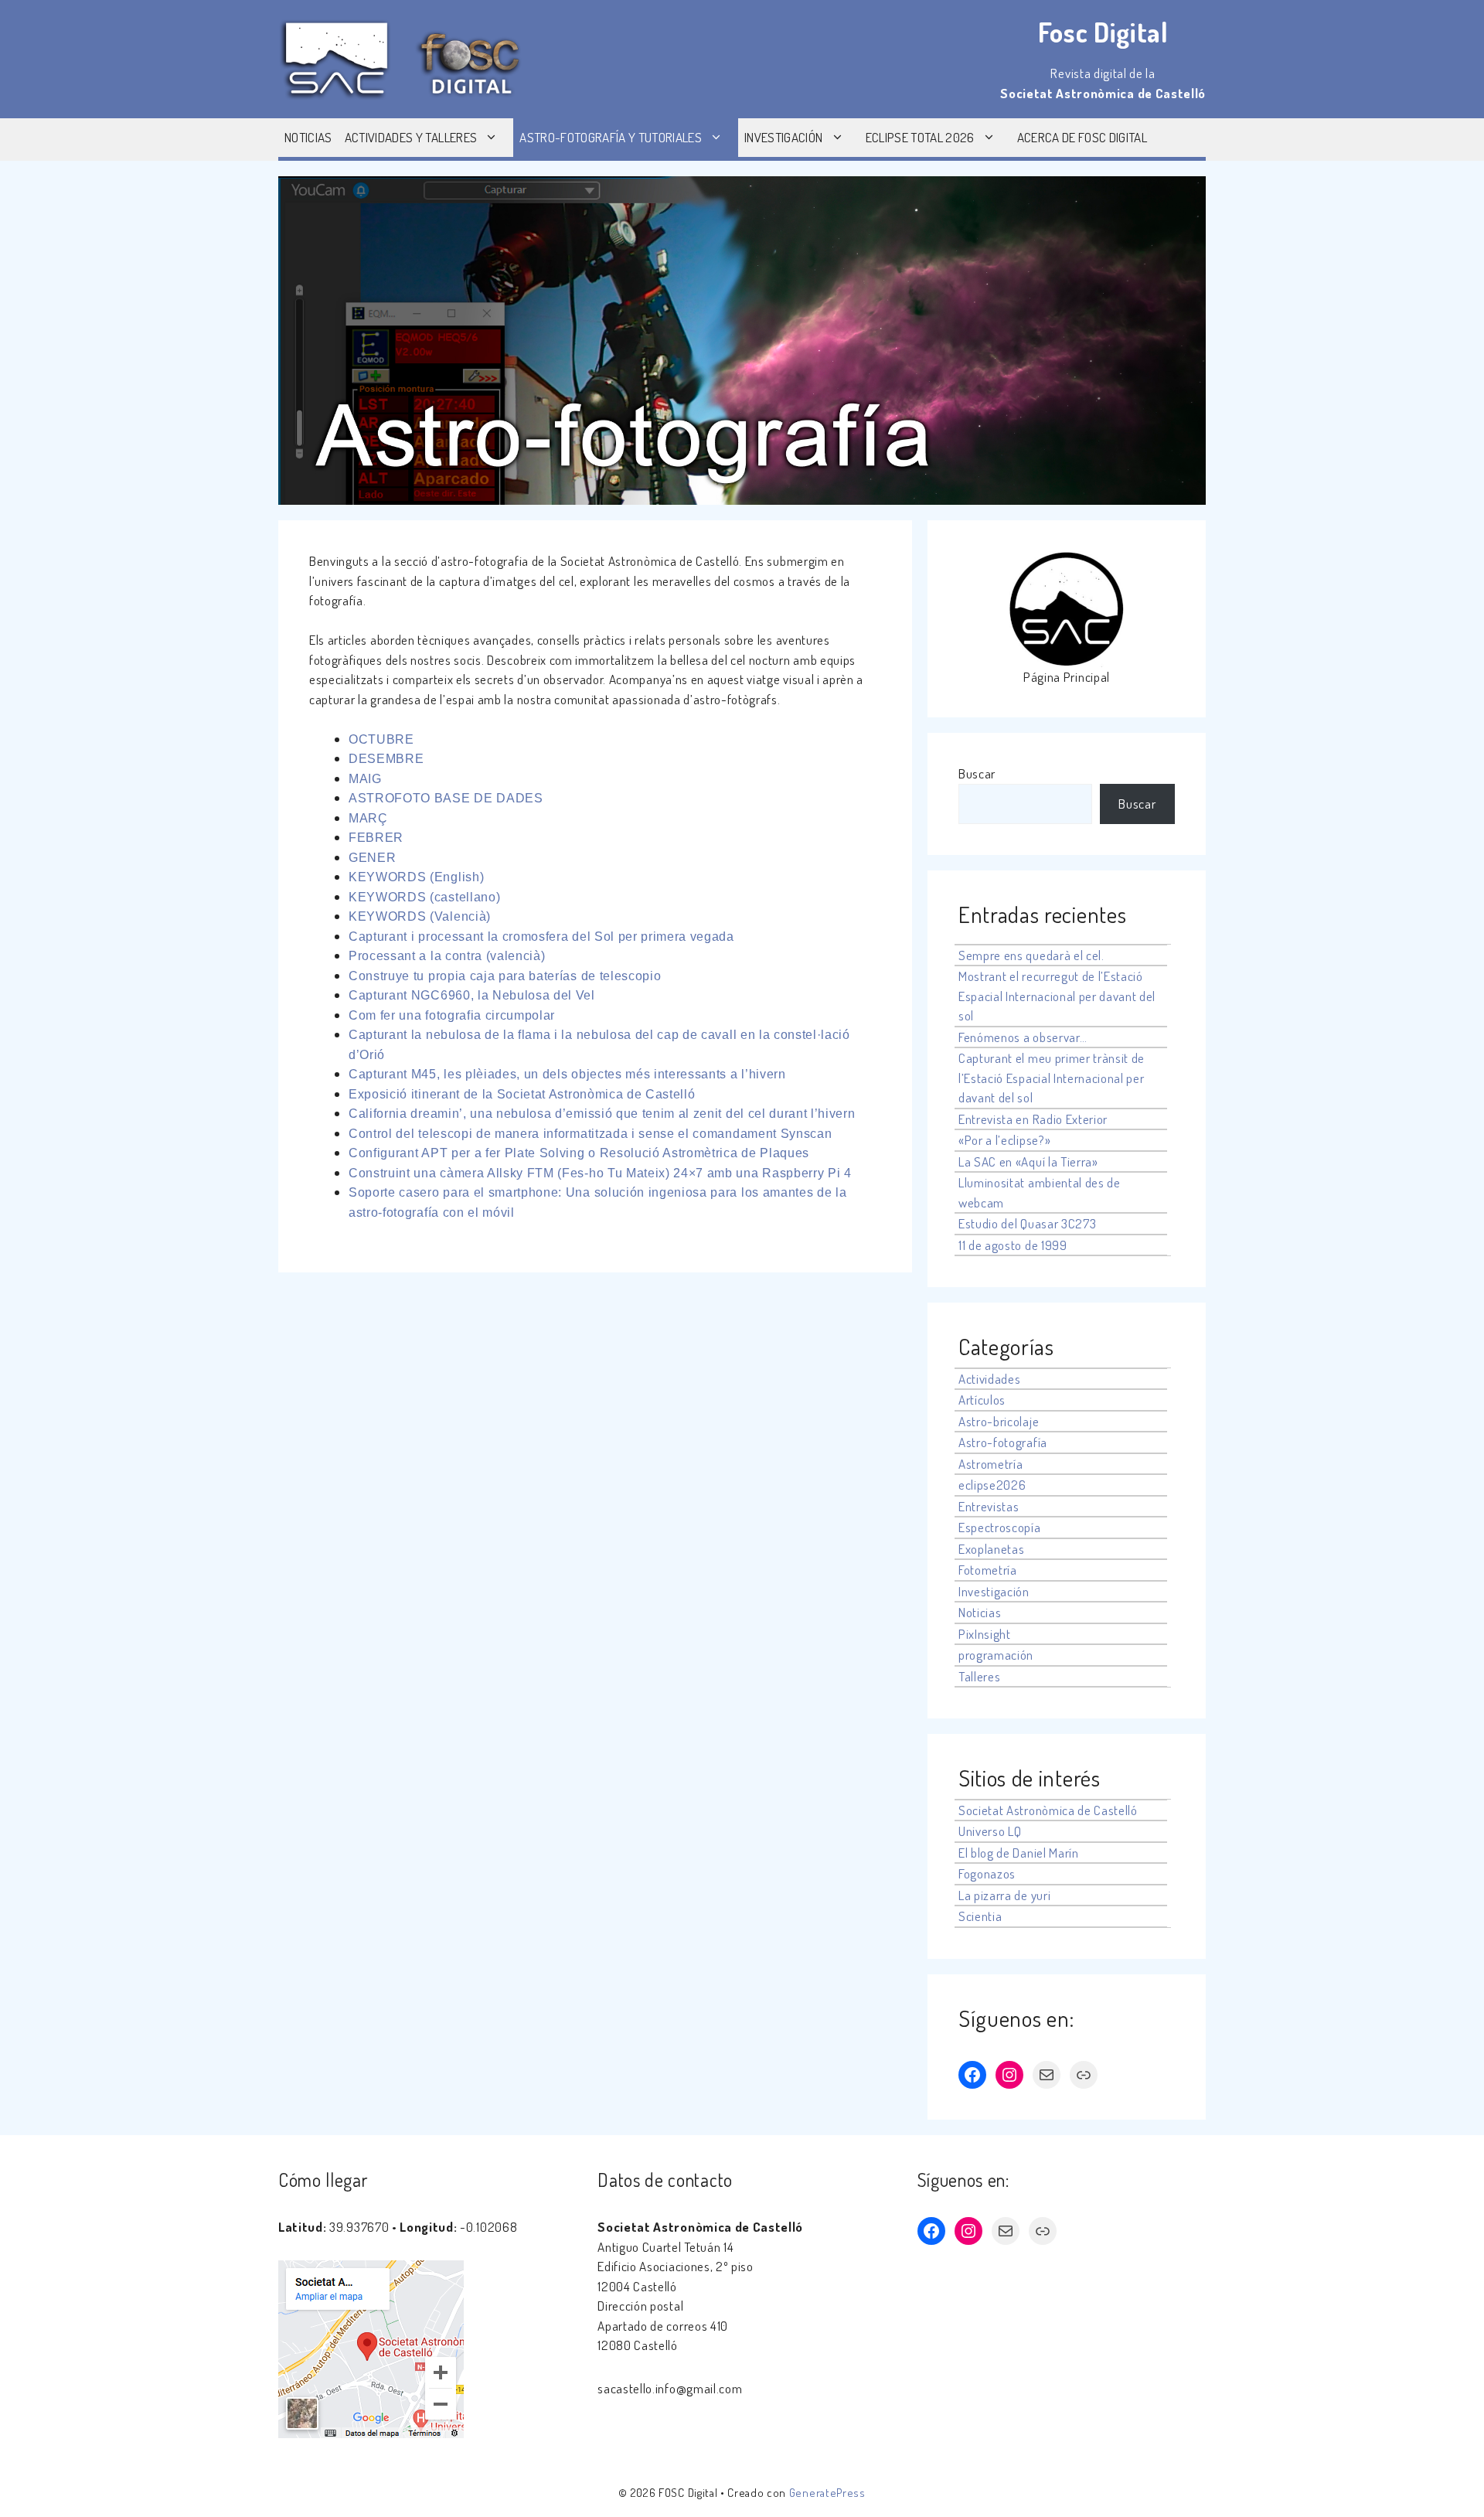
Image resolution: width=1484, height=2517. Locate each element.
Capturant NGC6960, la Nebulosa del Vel (472, 995)
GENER (372, 858)
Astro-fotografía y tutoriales (611, 137)
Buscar (977, 773)
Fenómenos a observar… (1023, 1037)
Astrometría (990, 1464)
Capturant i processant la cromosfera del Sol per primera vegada (541, 937)
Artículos (982, 1400)
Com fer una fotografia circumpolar (452, 1015)
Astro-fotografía (1003, 1442)
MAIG (365, 779)
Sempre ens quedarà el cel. (1031, 955)
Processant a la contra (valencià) (447, 956)
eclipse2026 (992, 1485)
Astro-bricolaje (999, 1421)
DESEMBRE (386, 759)
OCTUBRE (381, 739)
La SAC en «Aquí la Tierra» (1028, 1161)
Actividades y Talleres (411, 137)
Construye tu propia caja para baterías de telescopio (505, 976)
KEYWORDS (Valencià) (420, 916)
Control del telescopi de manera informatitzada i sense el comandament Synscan (590, 1134)
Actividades (989, 1379)
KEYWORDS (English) (416, 877)
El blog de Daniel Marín (1019, 1853)
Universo (982, 1831)
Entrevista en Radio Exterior (1033, 1119)
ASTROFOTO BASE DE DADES (446, 798)
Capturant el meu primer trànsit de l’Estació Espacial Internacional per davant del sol (1052, 1078)
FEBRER (376, 838)
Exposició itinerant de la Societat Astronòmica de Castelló (522, 1094)
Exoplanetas (991, 1549)
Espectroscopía (1000, 1527)
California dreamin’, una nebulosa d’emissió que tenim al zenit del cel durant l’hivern (602, 1114)
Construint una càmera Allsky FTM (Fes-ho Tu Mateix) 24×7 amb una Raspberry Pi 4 (600, 1173)
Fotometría (988, 1570)
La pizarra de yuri (1004, 1895)
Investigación (783, 137)
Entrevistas (989, 1506)
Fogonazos (987, 1873)
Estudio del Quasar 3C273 (1027, 1223)
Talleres (979, 1676)
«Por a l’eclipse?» (1004, 1140)
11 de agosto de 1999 (1013, 1245)
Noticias (308, 137)
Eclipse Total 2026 (920, 137)
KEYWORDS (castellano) (424, 897)
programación (996, 1655)
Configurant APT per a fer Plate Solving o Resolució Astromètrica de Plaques (579, 1153)
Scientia (980, 1916)
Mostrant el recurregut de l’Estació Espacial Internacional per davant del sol (1057, 996)
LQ (1014, 1831)
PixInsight (985, 1634)
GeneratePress (827, 2493)
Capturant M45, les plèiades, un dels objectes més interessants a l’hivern (567, 1074)
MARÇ (368, 818)
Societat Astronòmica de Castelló (1048, 1810)
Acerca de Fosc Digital (1082, 137)
